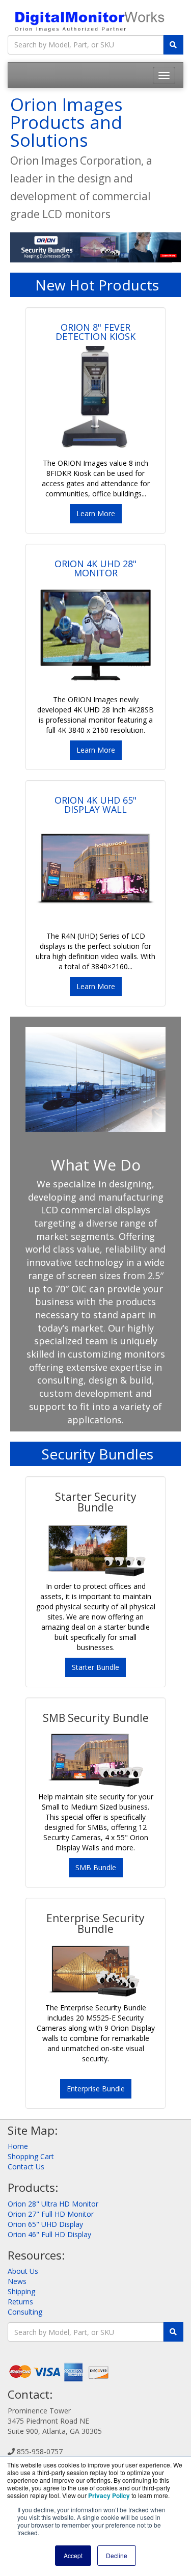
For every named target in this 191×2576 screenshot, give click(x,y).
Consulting (25, 2312)
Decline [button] (117, 2555)
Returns (20, 2302)
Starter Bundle (95, 1667)
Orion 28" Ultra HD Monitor (53, 2204)
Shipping (21, 2291)
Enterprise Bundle (96, 2089)
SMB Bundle (96, 1867)
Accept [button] (73, 2555)
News (17, 2281)
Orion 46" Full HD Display (49, 2234)
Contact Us (26, 2167)
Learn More (96, 513)
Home (18, 2146)
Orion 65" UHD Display (45, 2224)
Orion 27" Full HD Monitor (51, 2214)
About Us (23, 2271)
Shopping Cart (31, 2156)
